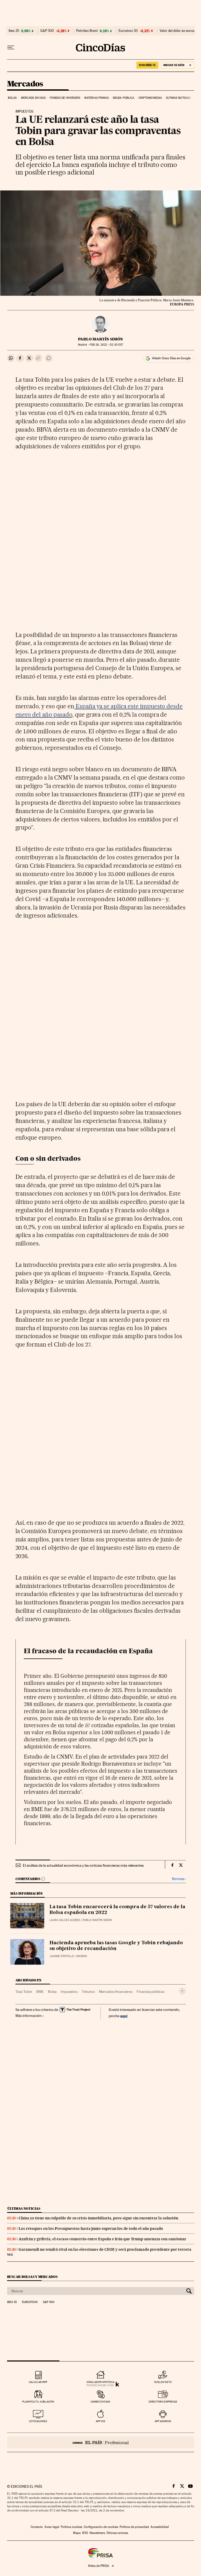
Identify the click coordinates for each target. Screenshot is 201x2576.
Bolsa (12, 98)
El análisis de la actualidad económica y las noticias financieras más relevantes (83, 1865)
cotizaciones (38, 2421)
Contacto (37, 2527)
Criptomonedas (150, 98)
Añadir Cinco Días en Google (171, 358)
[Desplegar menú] (11, 48)
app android (163, 2421)
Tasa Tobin (24, 1992)
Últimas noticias (178, 98)
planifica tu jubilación (38, 2402)
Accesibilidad (160, 2527)
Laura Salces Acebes (65, 1920)
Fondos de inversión (65, 98)
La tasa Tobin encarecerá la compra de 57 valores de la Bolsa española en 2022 (117, 1910)
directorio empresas (163, 2402)
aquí (124, 2016)
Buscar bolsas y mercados (32, 2277)
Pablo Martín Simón (100, 339)
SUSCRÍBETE (147, 65)
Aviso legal (52, 2527)
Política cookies (71, 2527)
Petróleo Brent (87, 31)
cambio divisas (100, 2402)
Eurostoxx (30, 2302)
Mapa (77, 2533)
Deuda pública (124, 98)
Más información (29, 2016)
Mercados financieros (116, 1992)
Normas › (179, 1879)
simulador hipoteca (100, 2382)
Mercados (25, 84)
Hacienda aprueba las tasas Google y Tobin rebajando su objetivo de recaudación (116, 1946)
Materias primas (97, 98)
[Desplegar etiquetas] (182, 1991)
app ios (100, 2421)
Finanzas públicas (150, 1992)
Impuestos (69, 1992)
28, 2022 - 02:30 (106, 345)
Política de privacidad (134, 2527)
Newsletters (97, 2533)
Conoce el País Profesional (101, 2442)
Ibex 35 (14, 31)
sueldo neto (163, 2382)
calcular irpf (38, 2382)
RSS (85, 2533)
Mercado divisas (33, 98)
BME (40, 1992)
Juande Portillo (62, 1956)
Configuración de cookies (101, 2527)
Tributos (88, 1992)
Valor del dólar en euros (177, 31)
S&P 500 (47, 31)
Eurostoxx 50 (128, 31)
